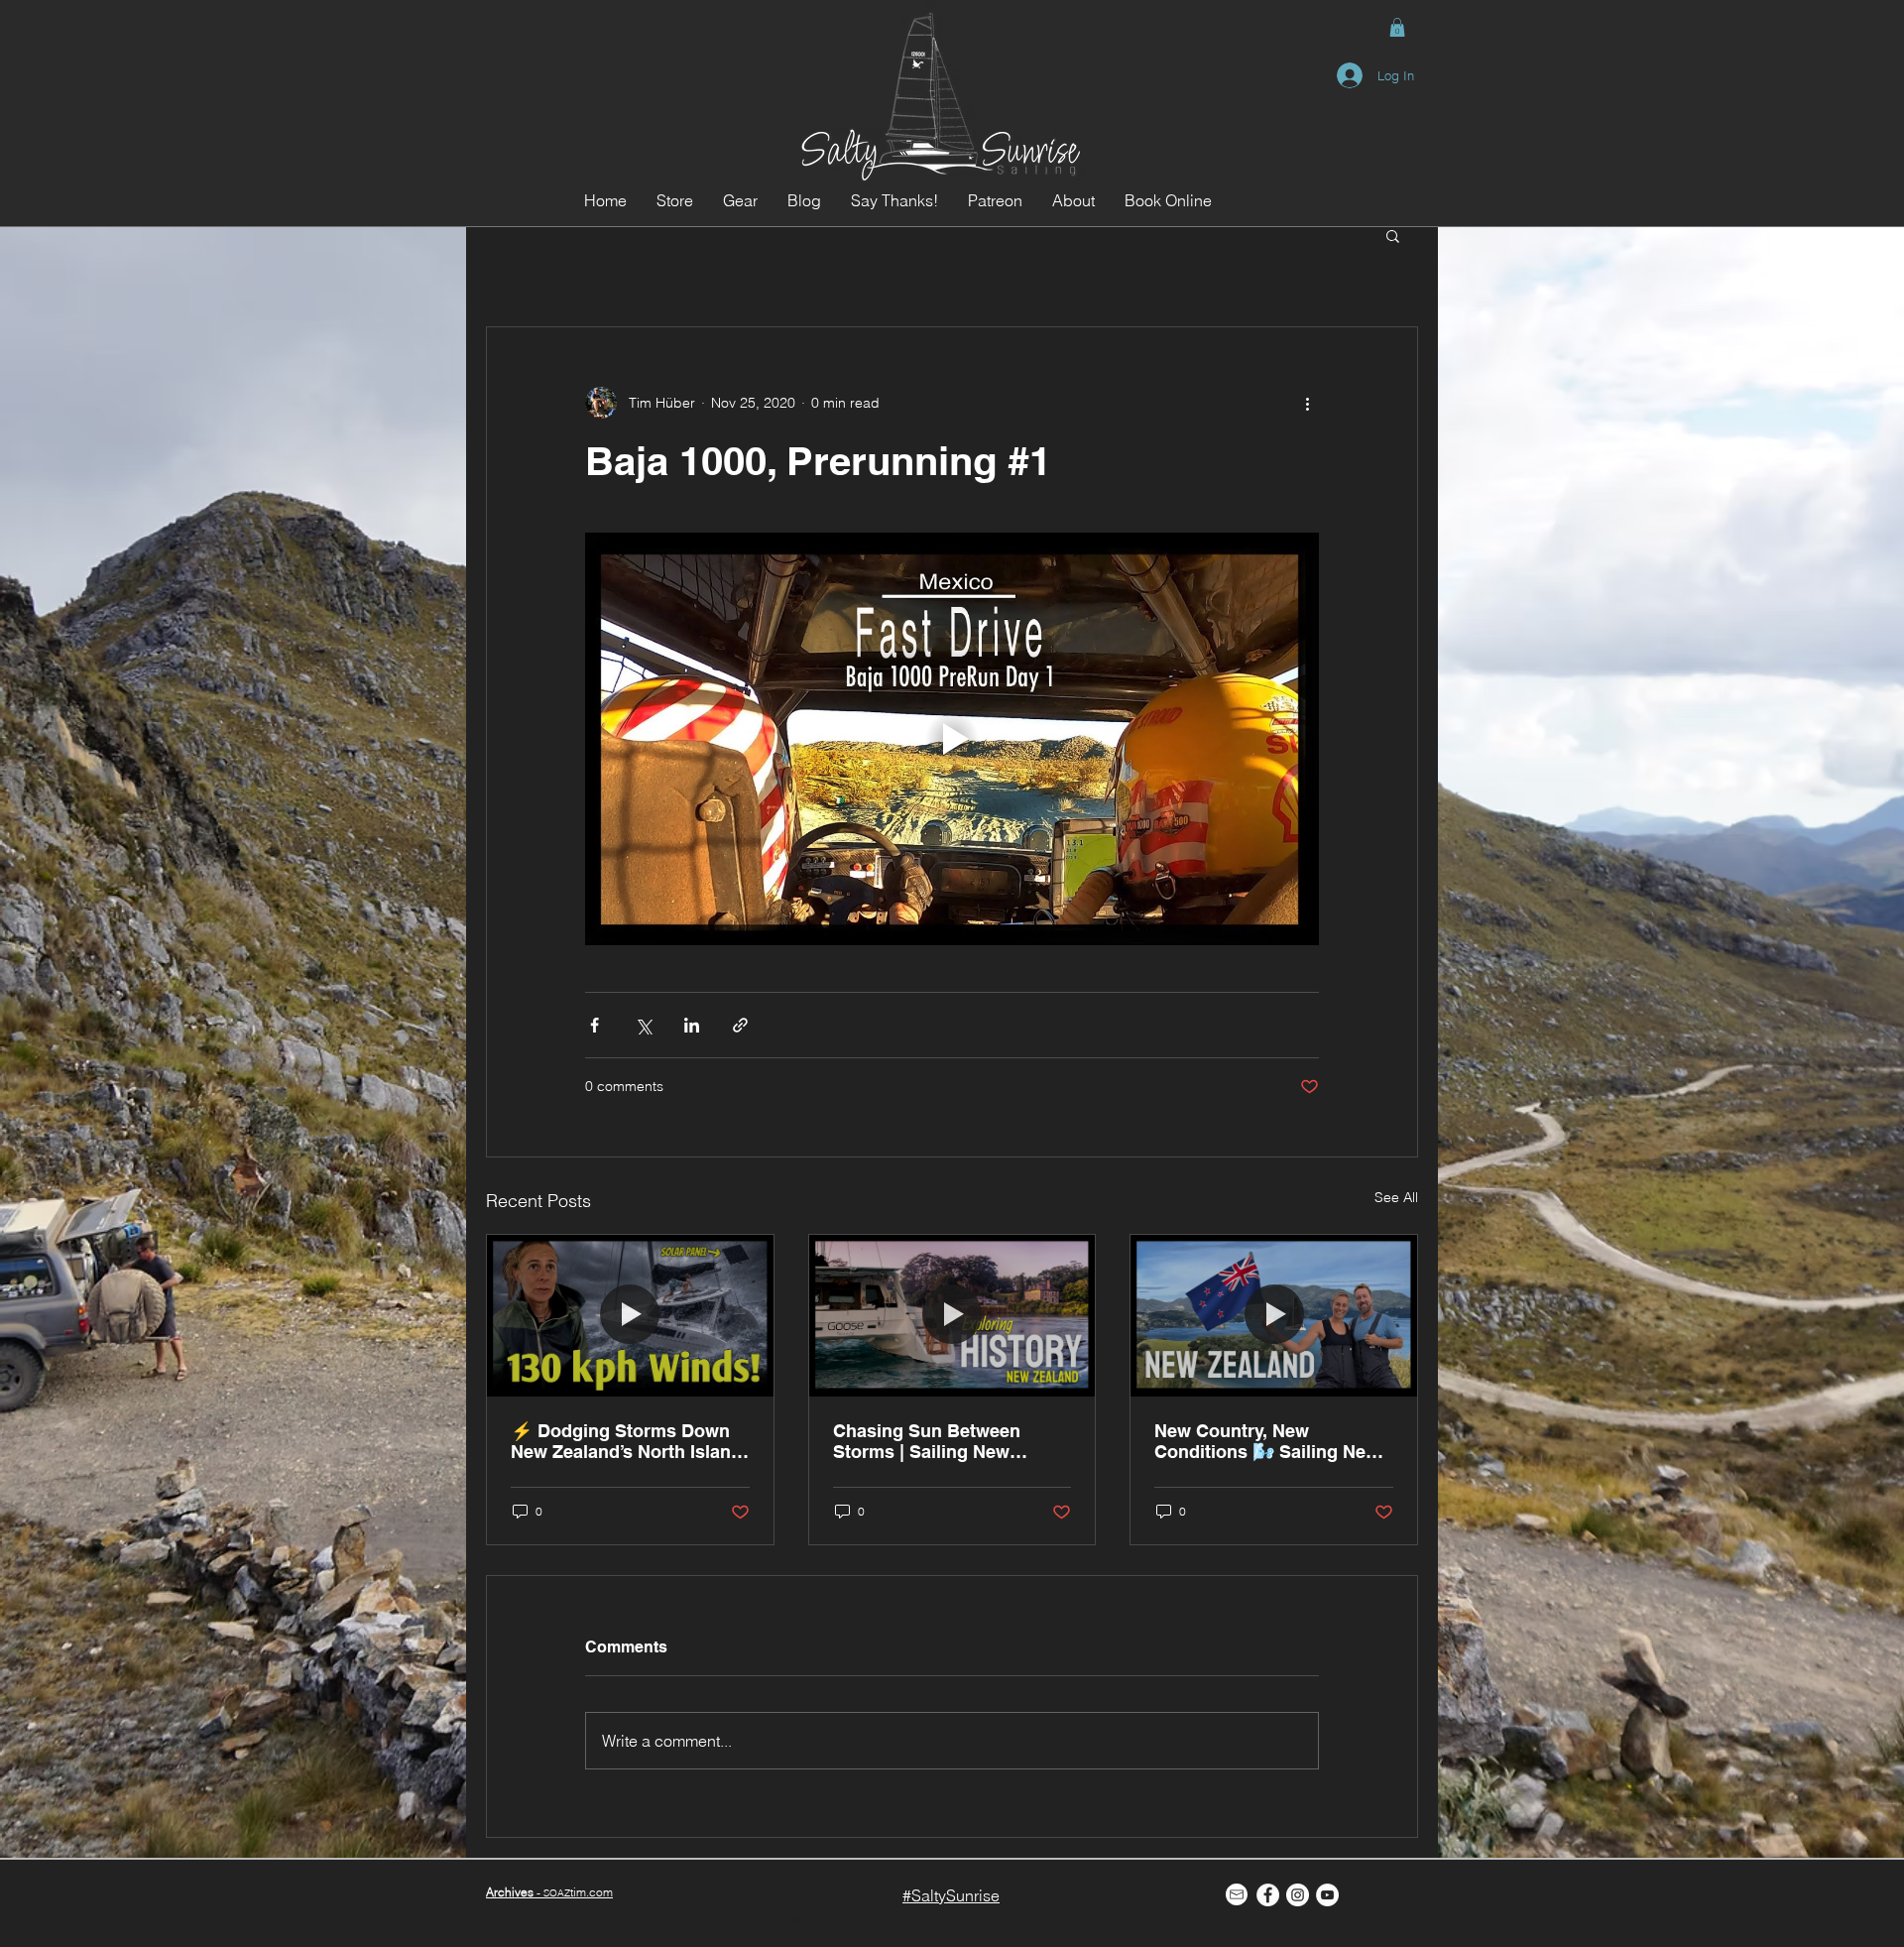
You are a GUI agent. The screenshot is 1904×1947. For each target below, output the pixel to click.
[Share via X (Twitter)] (643, 1025)
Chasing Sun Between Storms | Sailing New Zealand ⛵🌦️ (927, 1441)
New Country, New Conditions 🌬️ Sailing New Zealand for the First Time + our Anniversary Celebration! (1270, 1441)
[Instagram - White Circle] (1298, 1895)
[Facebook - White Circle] (1268, 1895)
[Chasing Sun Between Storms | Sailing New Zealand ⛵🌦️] (952, 1315)
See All (1396, 1197)
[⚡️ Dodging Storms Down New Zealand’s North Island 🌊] (630, 1315)
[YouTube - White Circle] (1327, 1895)
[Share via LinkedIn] (692, 1025)
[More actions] (1307, 403)
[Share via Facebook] (595, 1025)
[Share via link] (740, 1025)
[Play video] (952, 739)
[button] (1397, 27)
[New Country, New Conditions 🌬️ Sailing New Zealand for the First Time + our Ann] (1274, 1315)
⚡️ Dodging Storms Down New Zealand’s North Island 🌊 (626, 1441)
